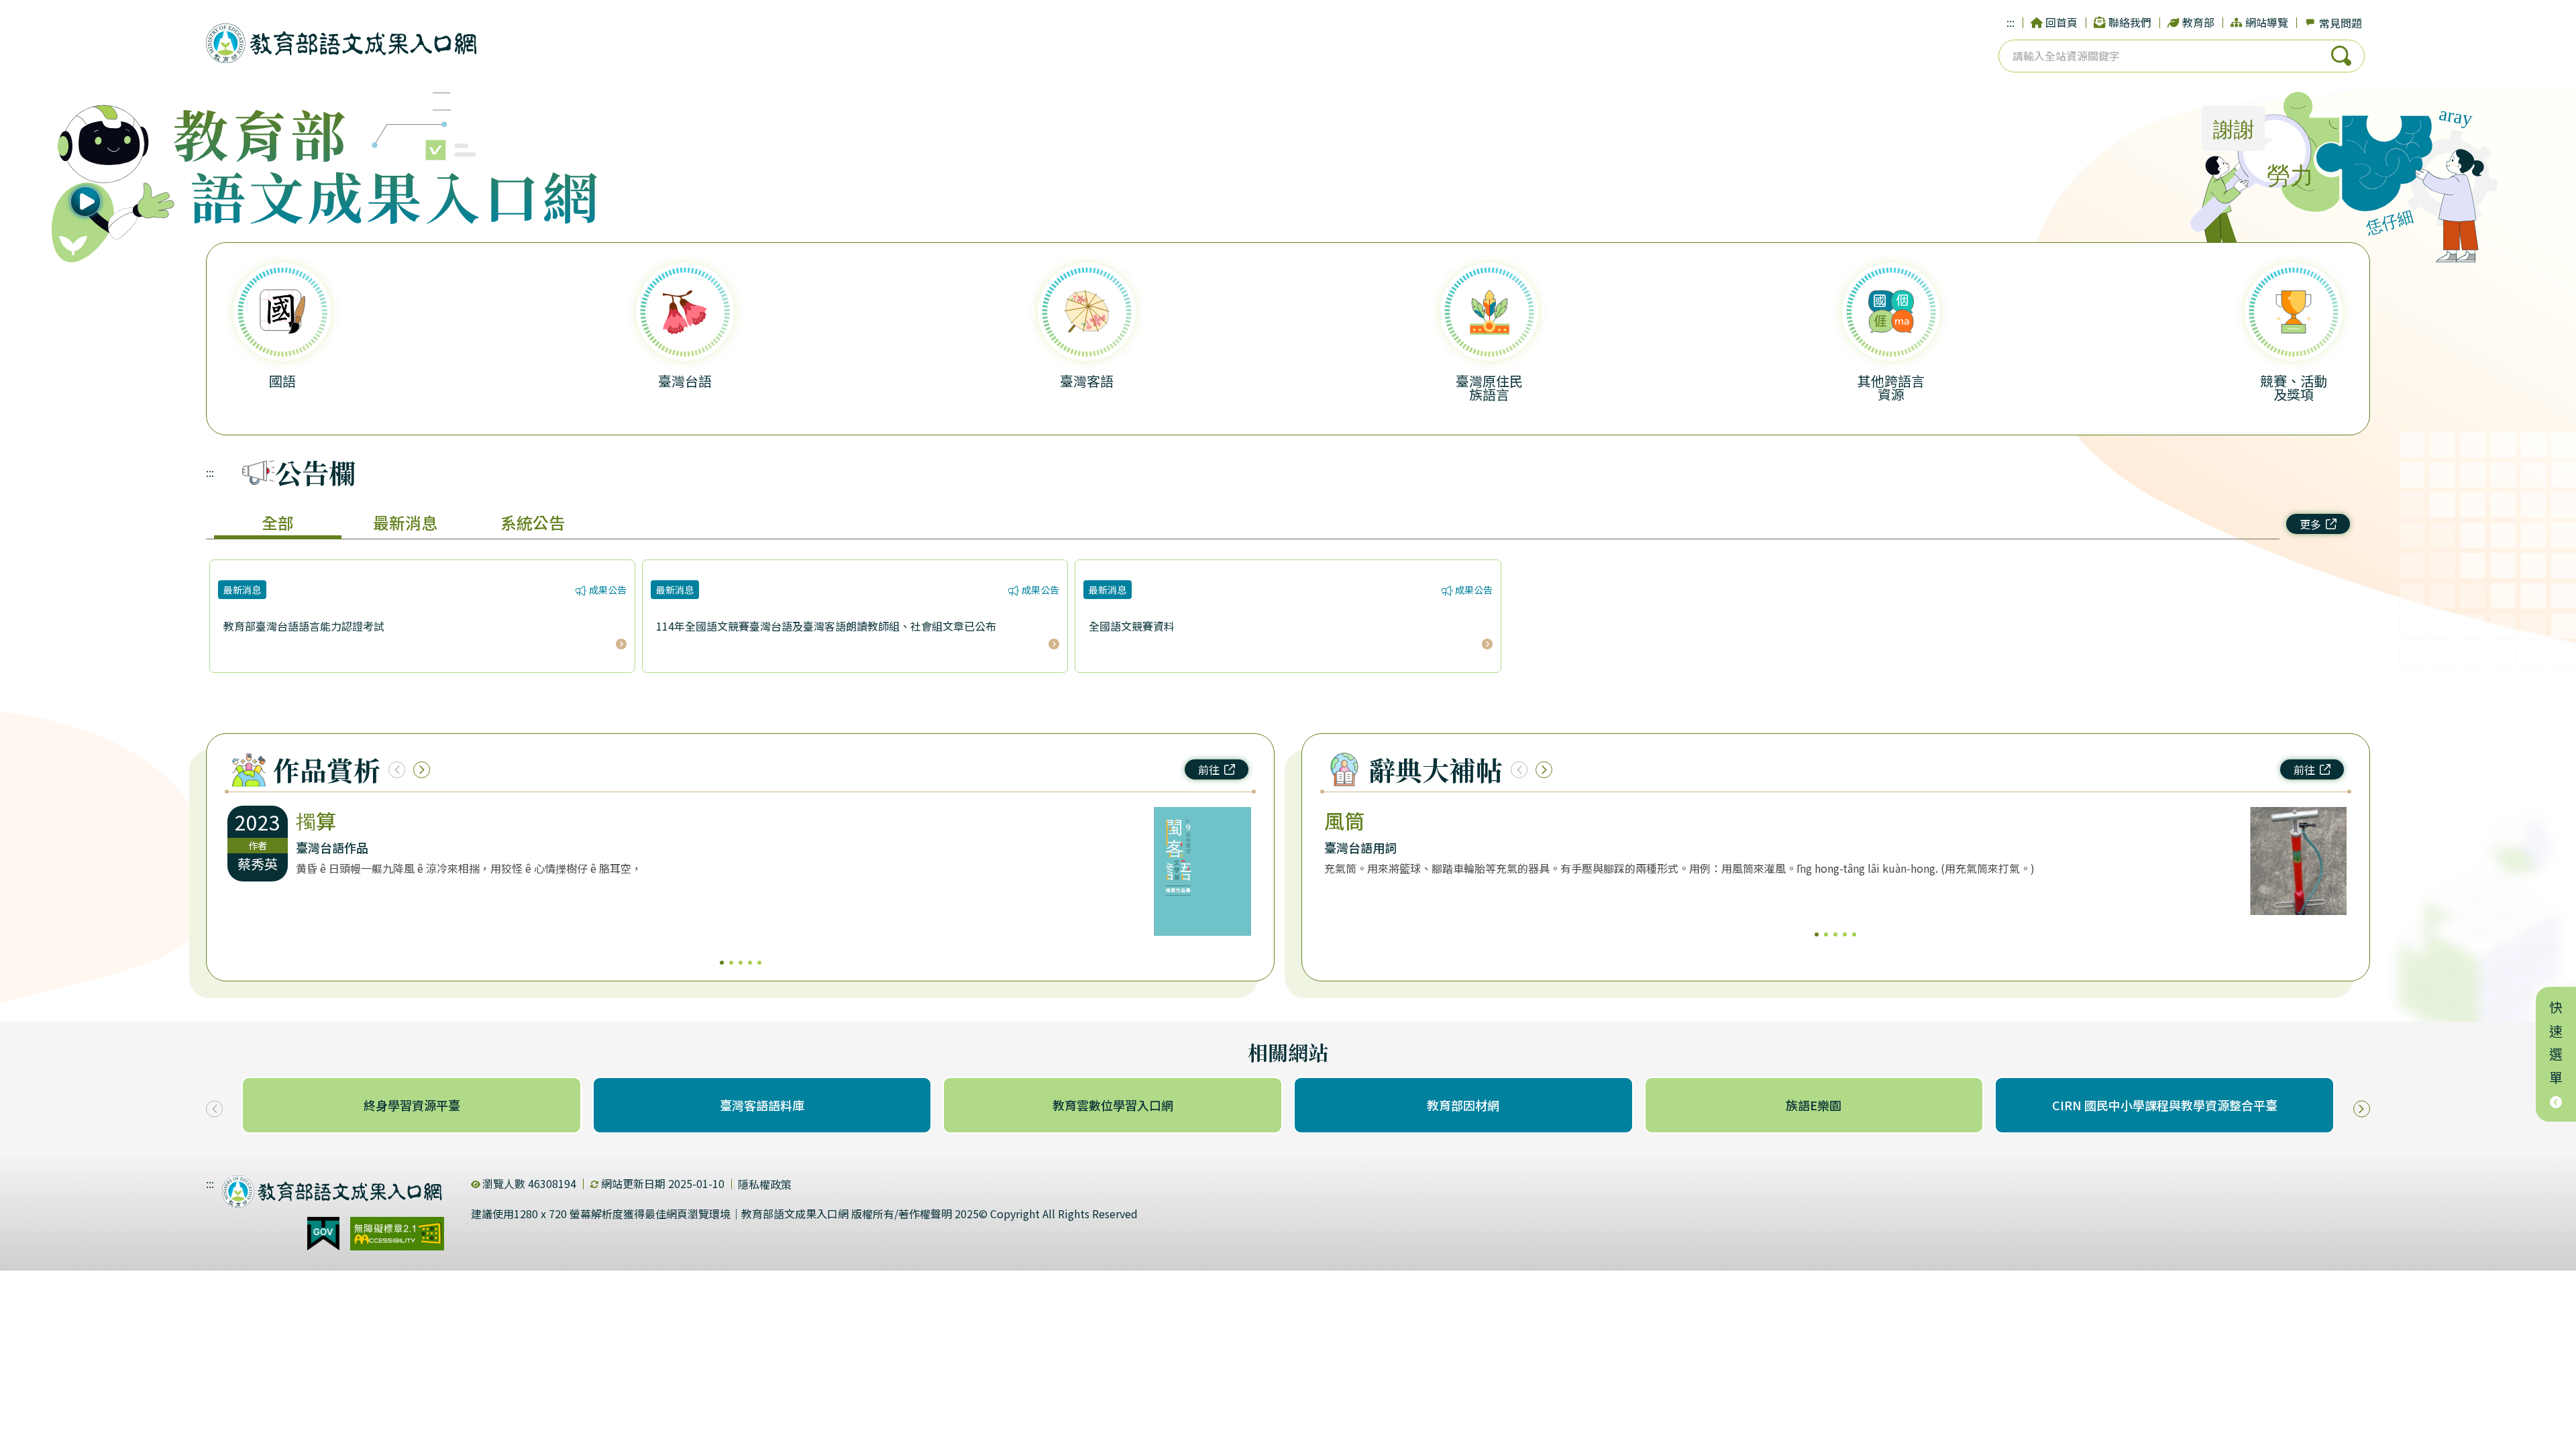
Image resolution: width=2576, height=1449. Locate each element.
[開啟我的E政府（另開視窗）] (323, 1234)
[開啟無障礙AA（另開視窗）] (397, 1234)
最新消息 (405, 522)
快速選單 (2556, 1046)
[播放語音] (115, 178)
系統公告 (533, 522)
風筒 (1344, 820)
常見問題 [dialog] (2341, 23)
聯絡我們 (2130, 22)
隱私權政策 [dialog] (765, 1184)
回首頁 (2061, 22)
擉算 (316, 820)
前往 (1209, 769)
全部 (278, 522)
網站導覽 (2267, 22)
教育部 (2198, 22)
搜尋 (2341, 56)
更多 (2310, 524)
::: (2010, 22)
